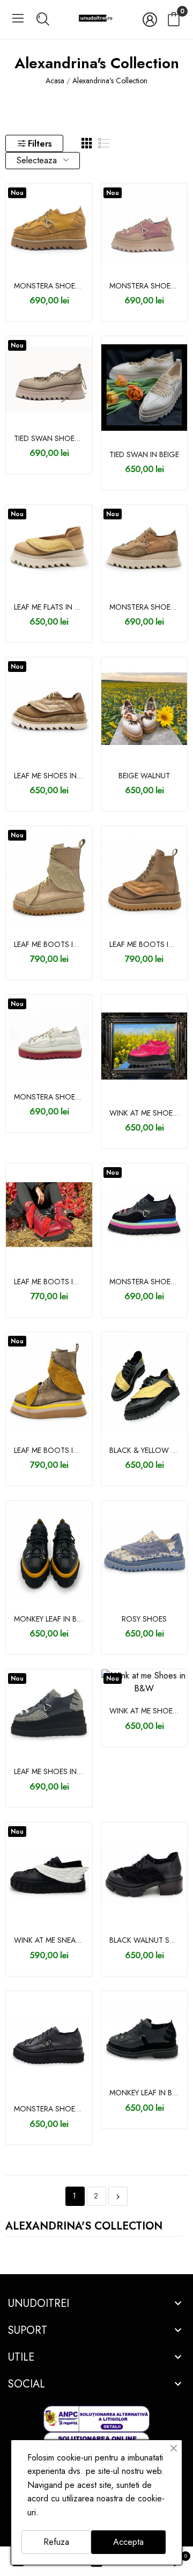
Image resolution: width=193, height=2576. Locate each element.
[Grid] (87, 143)
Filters (40, 144)
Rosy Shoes (144, 1619)
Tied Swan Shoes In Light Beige (49, 439)
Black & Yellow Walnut (144, 1450)
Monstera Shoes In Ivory (49, 1097)
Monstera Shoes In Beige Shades (144, 607)
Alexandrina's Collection (84, 2227)
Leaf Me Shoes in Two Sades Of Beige (49, 776)
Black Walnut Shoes (144, 1940)
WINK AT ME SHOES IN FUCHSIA (144, 1113)
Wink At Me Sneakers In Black (49, 1940)
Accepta (128, 2542)
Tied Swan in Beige (144, 455)
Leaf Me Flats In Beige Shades (49, 607)
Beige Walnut (144, 776)
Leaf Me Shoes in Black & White (49, 1772)
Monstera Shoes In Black (49, 2109)
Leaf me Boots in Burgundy (49, 1282)
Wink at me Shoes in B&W (144, 1711)
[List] (104, 143)
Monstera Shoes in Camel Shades (49, 286)
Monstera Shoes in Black (144, 1282)
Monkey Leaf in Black (144, 2093)
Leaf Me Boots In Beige (49, 945)
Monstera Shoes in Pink (144, 286)
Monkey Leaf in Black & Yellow (49, 1619)
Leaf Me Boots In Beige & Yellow (49, 1450)
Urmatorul (118, 2197)
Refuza (56, 2542)
